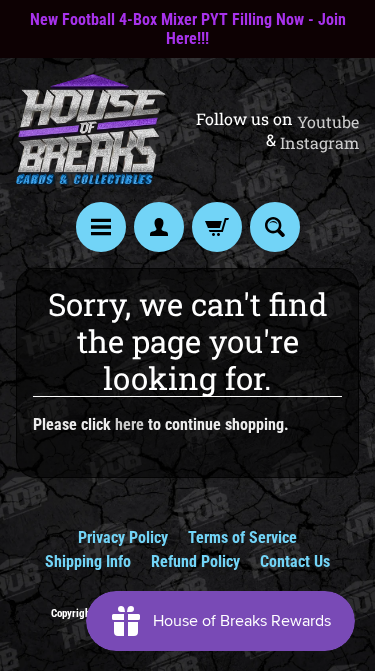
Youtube (328, 122)
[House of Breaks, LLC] (91, 130)
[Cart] (217, 227)
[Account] (159, 227)
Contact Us (295, 561)
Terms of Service (242, 537)
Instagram (319, 143)
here (129, 424)
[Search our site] (275, 227)
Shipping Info (88, 561)
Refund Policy (195, 561)
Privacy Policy (123, 537)
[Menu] (101, 227)
